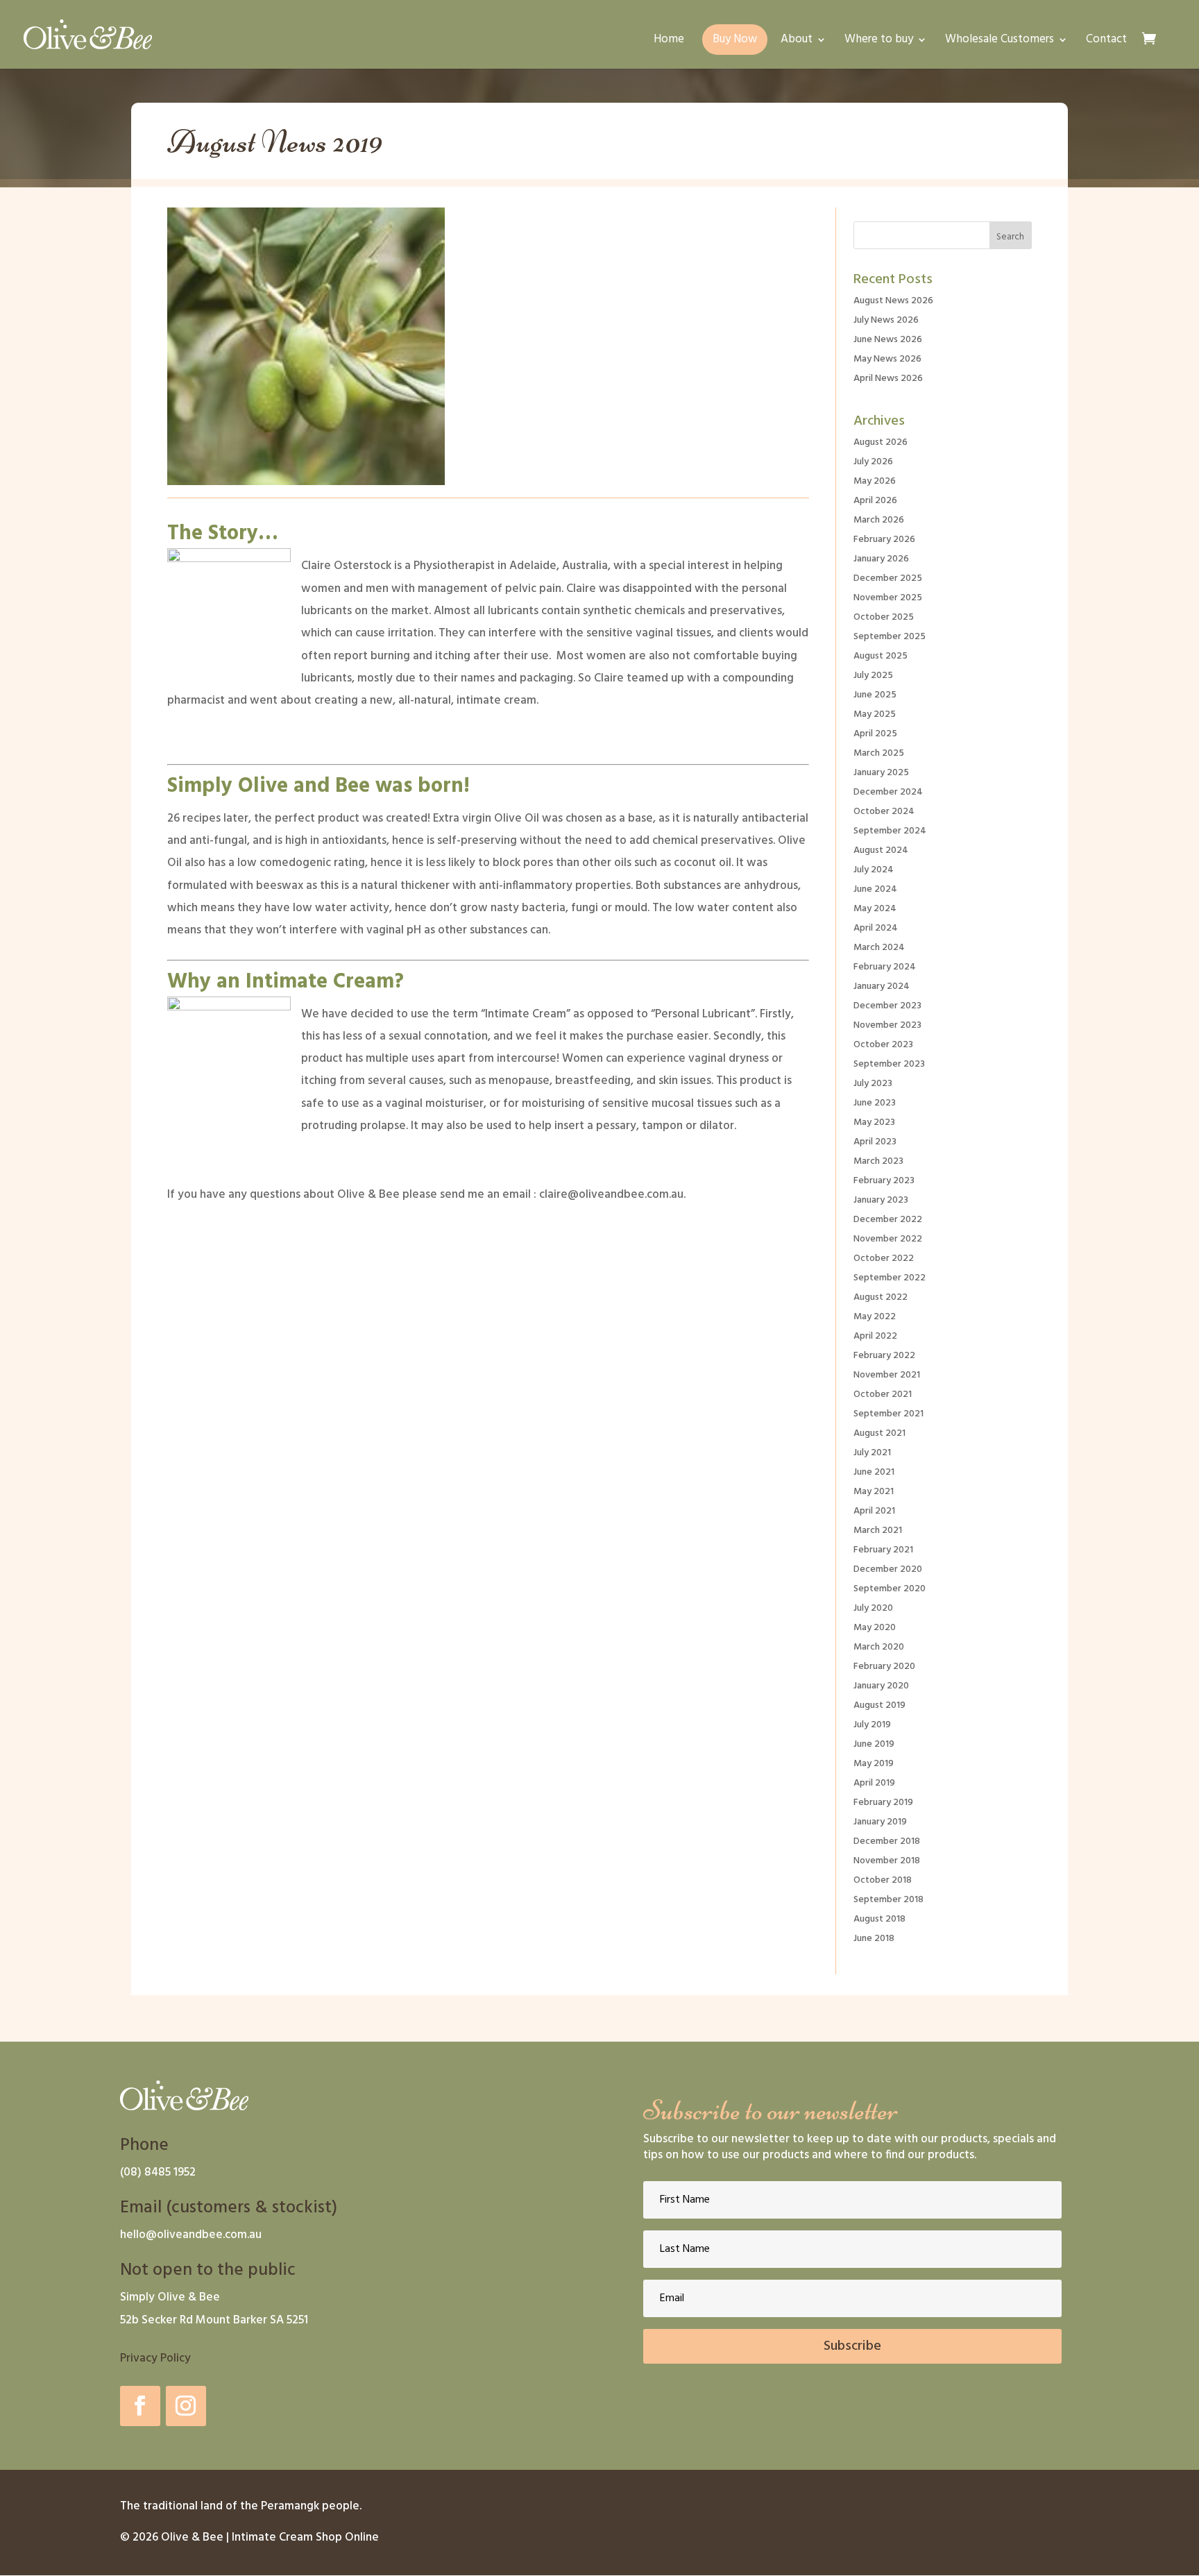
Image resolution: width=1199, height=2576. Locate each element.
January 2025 (881, 773)
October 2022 (884, 1259)
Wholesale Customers (1000, 42)
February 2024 (885, 967)
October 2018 (883, 1880)
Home (669, 42)
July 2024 (874, 870)
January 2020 (881, 1686)
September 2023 (889, 1064)
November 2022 (888, 1239)
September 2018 (888, 1900)
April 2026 (875, 501)
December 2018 (887, 1841)
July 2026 (873, 462)
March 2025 (879, 753)
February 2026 (884, 540)
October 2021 (883, 1395)
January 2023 (881, 1200)
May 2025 (875, 714)
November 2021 (887, 1375)
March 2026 (879, 520)
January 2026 (881, 559)
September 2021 (888, 1414)
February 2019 (883, 1803)
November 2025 (888, 598)
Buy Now (735, 39)
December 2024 (888, 792)
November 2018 (887, 1861)
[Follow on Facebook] (140, 2406)
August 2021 (879, 1433)
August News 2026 (893, 301)
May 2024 (875, 909)
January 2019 (880, 1822)
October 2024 (884, 812)
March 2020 (879, 1647)
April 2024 (876, 928)
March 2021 (878, 1531)
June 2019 (874, 1744)
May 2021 (874, 1492)
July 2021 (872, 1453)
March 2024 (879, 948)
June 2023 (875, 1103)
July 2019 (872, 1725)
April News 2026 (888, 379)
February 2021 (883, 1550)
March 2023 (878, 1161)
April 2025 (875, 734)
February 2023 (884, 1181)
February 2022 (884, 1356)
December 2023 (887, 1006)
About (797, 42)
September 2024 (890, 831)
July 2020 (873, 1608)
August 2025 (881, 656)
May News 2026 (887, 359)
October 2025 (884, 617)
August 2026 (881, 442)
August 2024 (881, 850)
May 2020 (875, 1628)
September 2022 (890, 1278)
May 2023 (874, 1122)
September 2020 (890, 1589)
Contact (1106, 42)
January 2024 (882, 986)
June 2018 (874, 1939)
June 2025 (875, 695)
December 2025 (888, 578)
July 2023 (873, 1084)
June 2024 (875, 889)
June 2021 (874, 1472)
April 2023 (875, 1142)
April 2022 (875, 1336)
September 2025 (890, 637)
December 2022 (888, 1220)
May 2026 (875, 481)
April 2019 (874, 1783)
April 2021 (874, 1511)
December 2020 (888, 1569)
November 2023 (887, 1025)
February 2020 (884, 1667)
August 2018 (879, 1919)
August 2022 (881, 1297)
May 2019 (874, 1764)
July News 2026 (886, 320)
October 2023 (883, 1045)
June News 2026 (888, 340)
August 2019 (879, 1705)
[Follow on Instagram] (186, 2406)
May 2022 (875, 1317)
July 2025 (873, 676)
